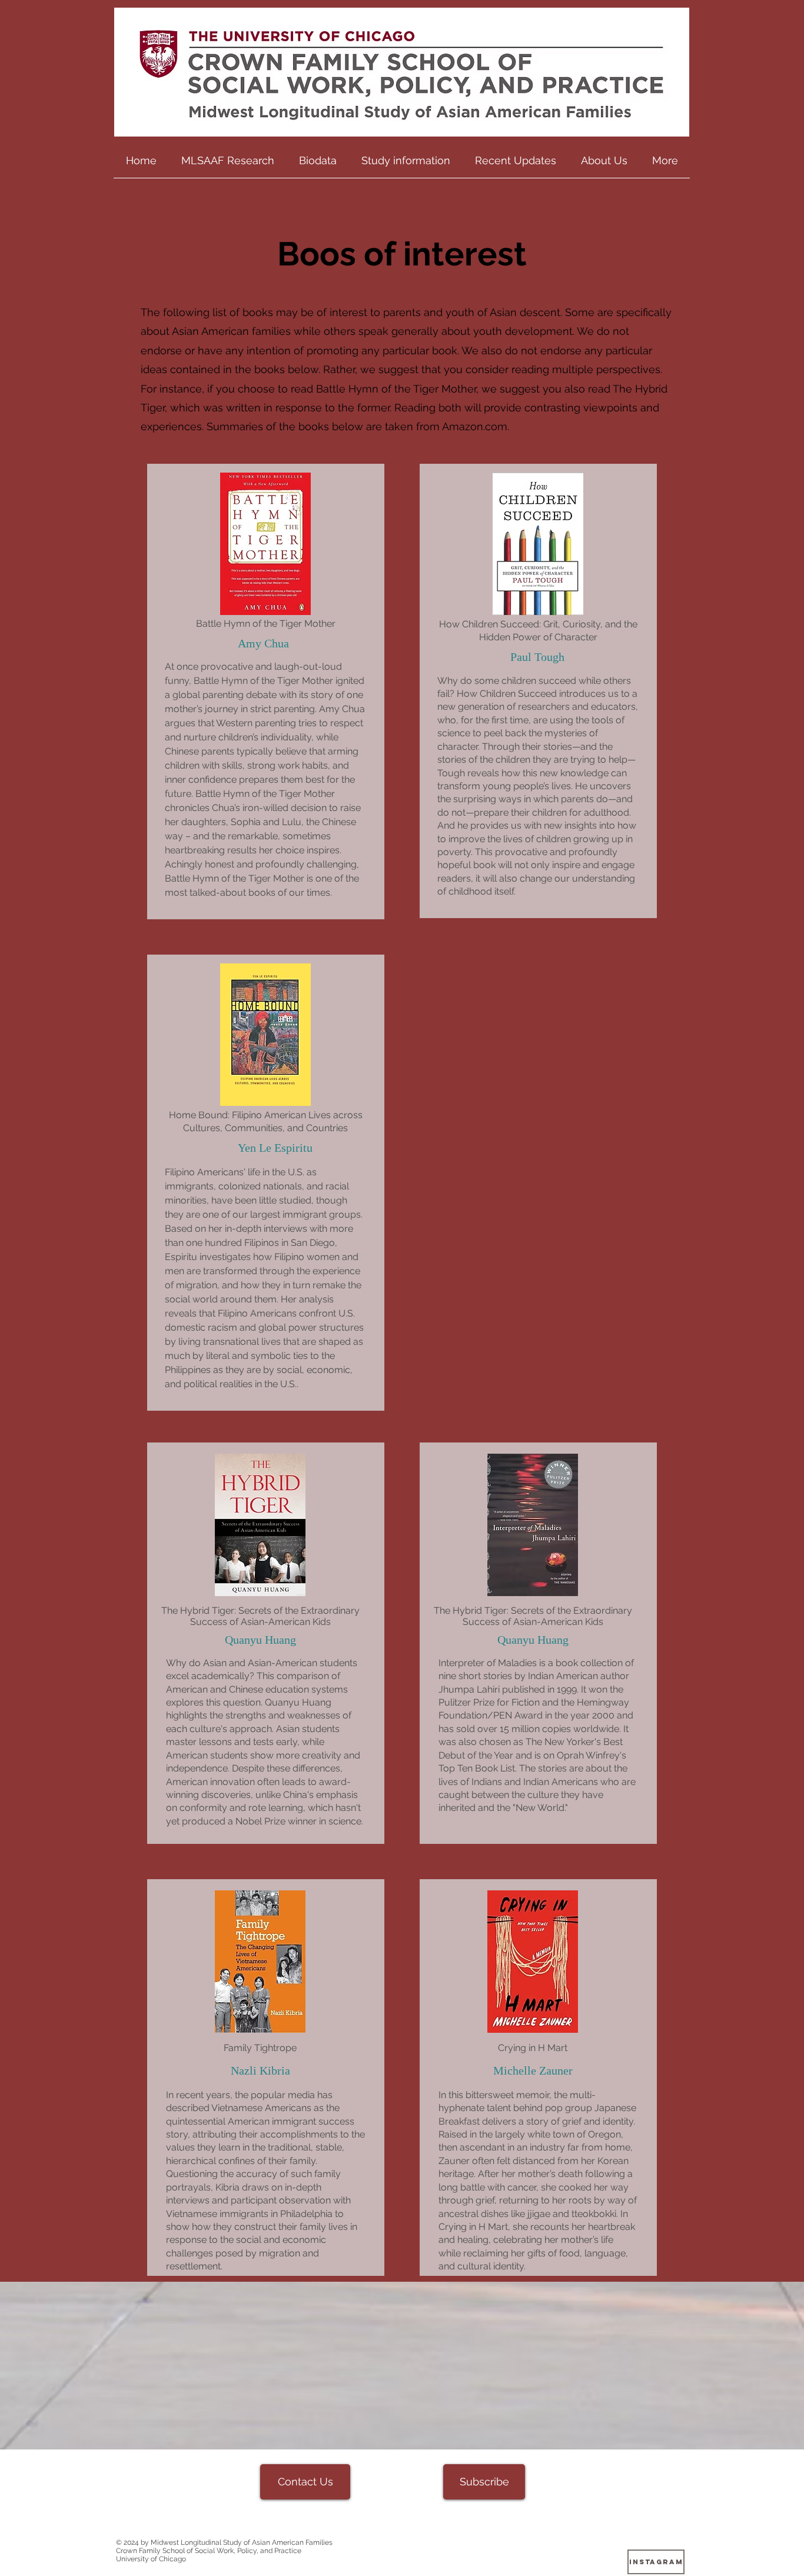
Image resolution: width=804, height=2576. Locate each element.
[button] (228, 164)
